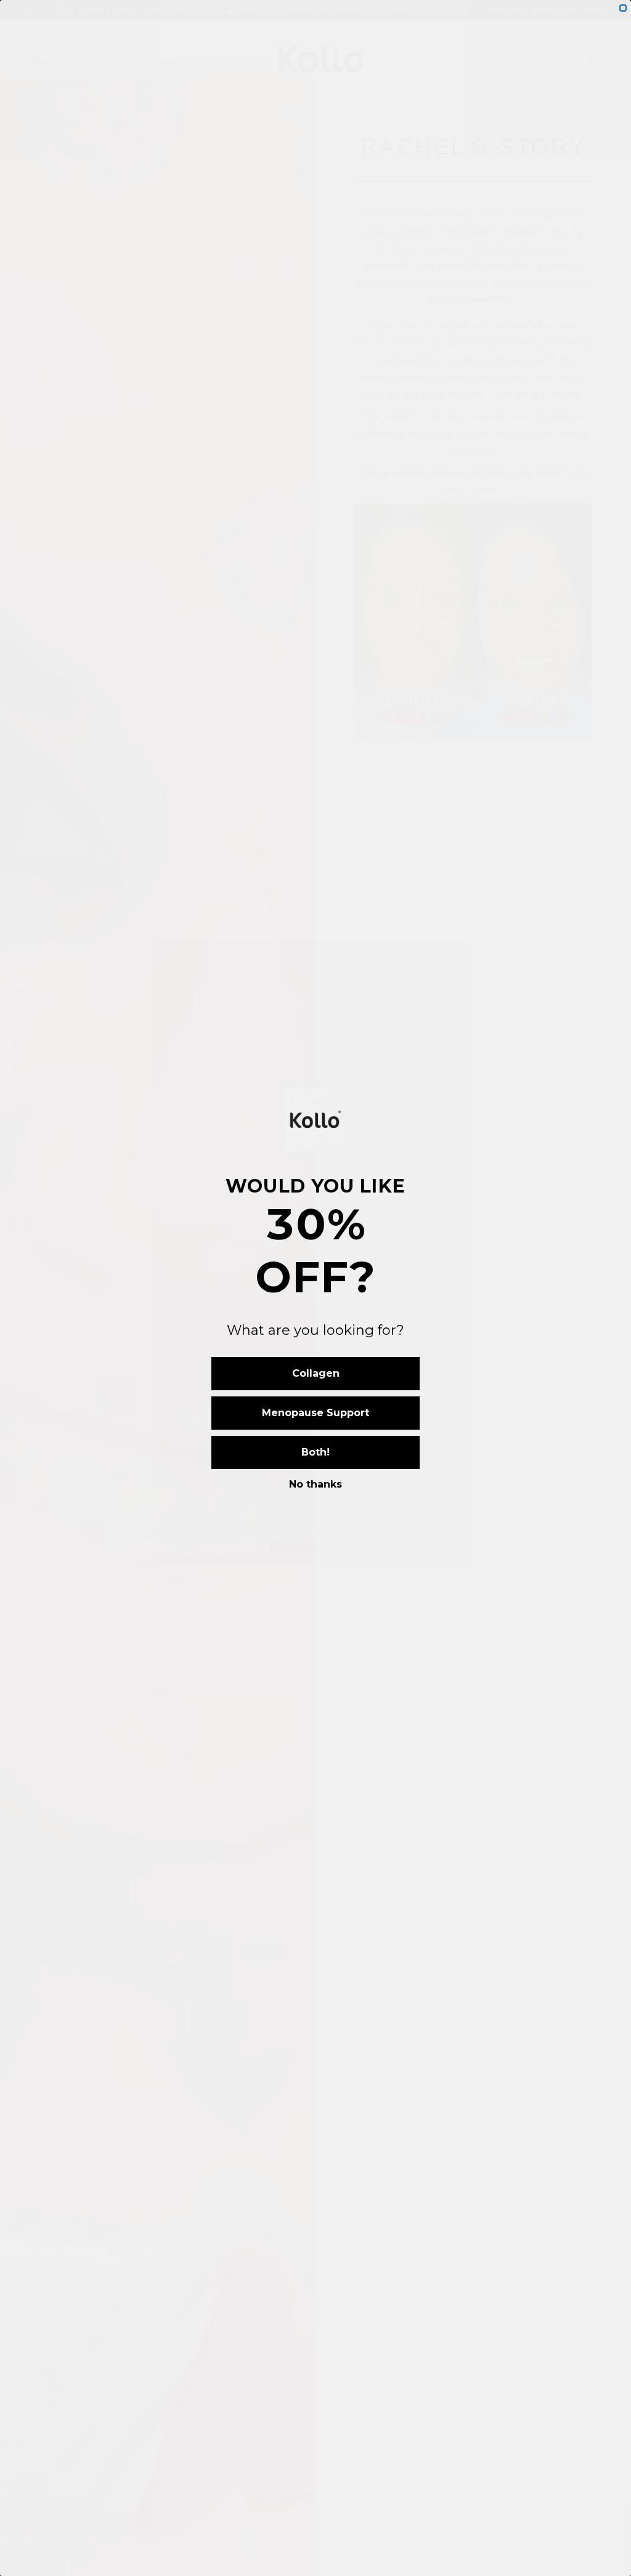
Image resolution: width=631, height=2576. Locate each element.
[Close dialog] (623, 8)
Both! (315, 1452)
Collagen (316, 1373)
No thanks (315, 1484)
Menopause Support (315, 1413)
